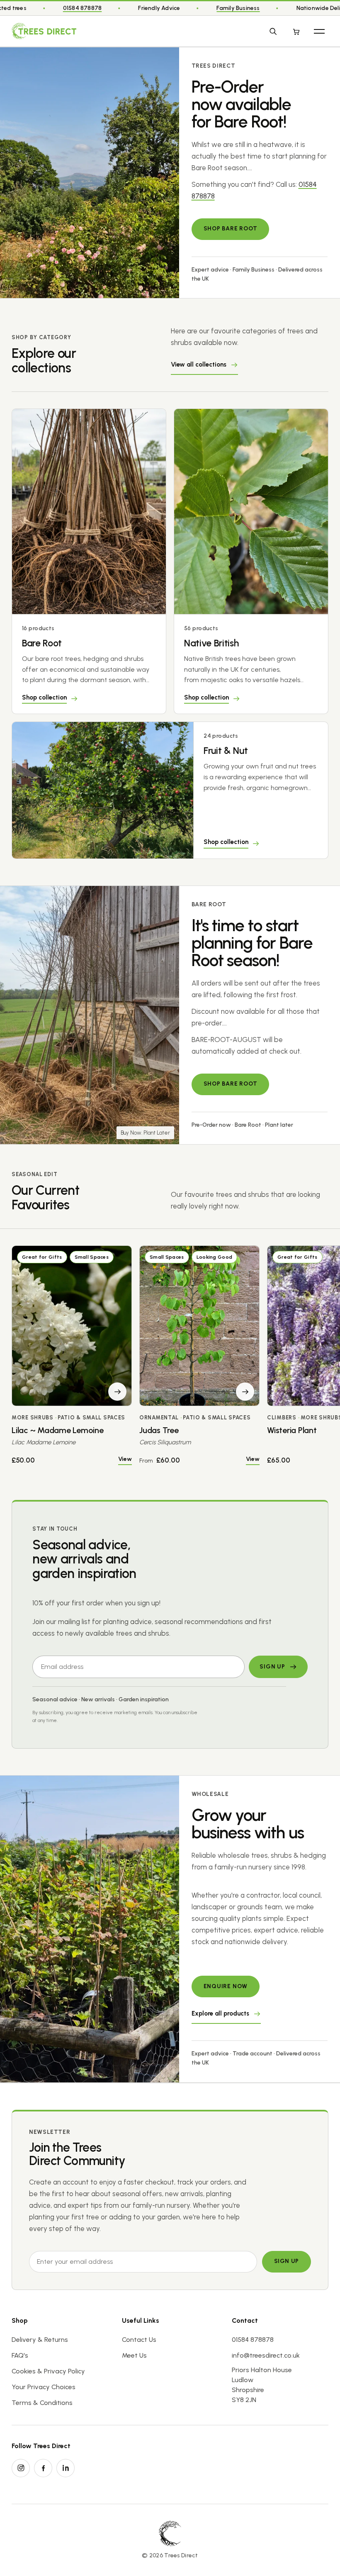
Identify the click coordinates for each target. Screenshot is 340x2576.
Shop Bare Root (231, 229)
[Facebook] (43, 2468)
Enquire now (226, 1986)
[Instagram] (21, 2468)
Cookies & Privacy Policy (48, 2371)
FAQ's (20, 2355)
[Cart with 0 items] (296, 31)
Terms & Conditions (42, 2403)
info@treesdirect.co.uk (266, 2355)
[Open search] (273, 31)
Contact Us (139, 2340)
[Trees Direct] (44, 31)
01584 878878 (83, 8)
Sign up (287, 2261)
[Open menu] (319, 31)
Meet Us (134, 2355)
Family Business (238, 8)
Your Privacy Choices (44, 2387)
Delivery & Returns (40, 2340)
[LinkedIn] (66, 2468)
